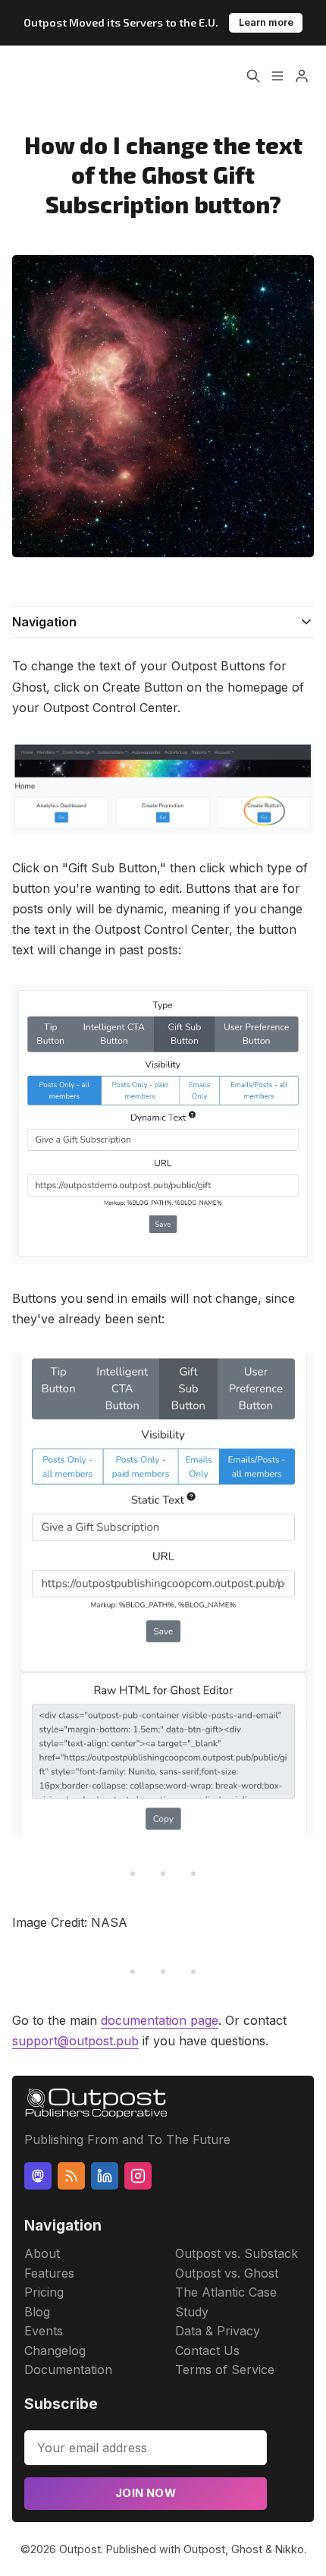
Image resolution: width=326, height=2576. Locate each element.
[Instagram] (138, 2176)
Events (44, 2331)
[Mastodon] (38, 2176)
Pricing (44, 2292)
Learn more (266, 22)
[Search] (253, 76)
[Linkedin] (105, 2176)
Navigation (44, 622)
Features (49, 2273)
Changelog (55, 2351)
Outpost (80, 2549)
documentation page (160, 2020)
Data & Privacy (218, 2331)
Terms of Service (225, 2369)
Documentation (68, 2369)
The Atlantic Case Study (226, 2302)
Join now (146, 2493)
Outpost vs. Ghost (227, 2273)
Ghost (247, 2549)
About (42, 2253)
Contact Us (207, 2351)
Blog (37, 2312)
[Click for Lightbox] (163, 788)
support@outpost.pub (75, 2041)
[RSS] (71, 2176)
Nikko (290, 2549)
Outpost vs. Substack (237, 2253)
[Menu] (277, 76)
